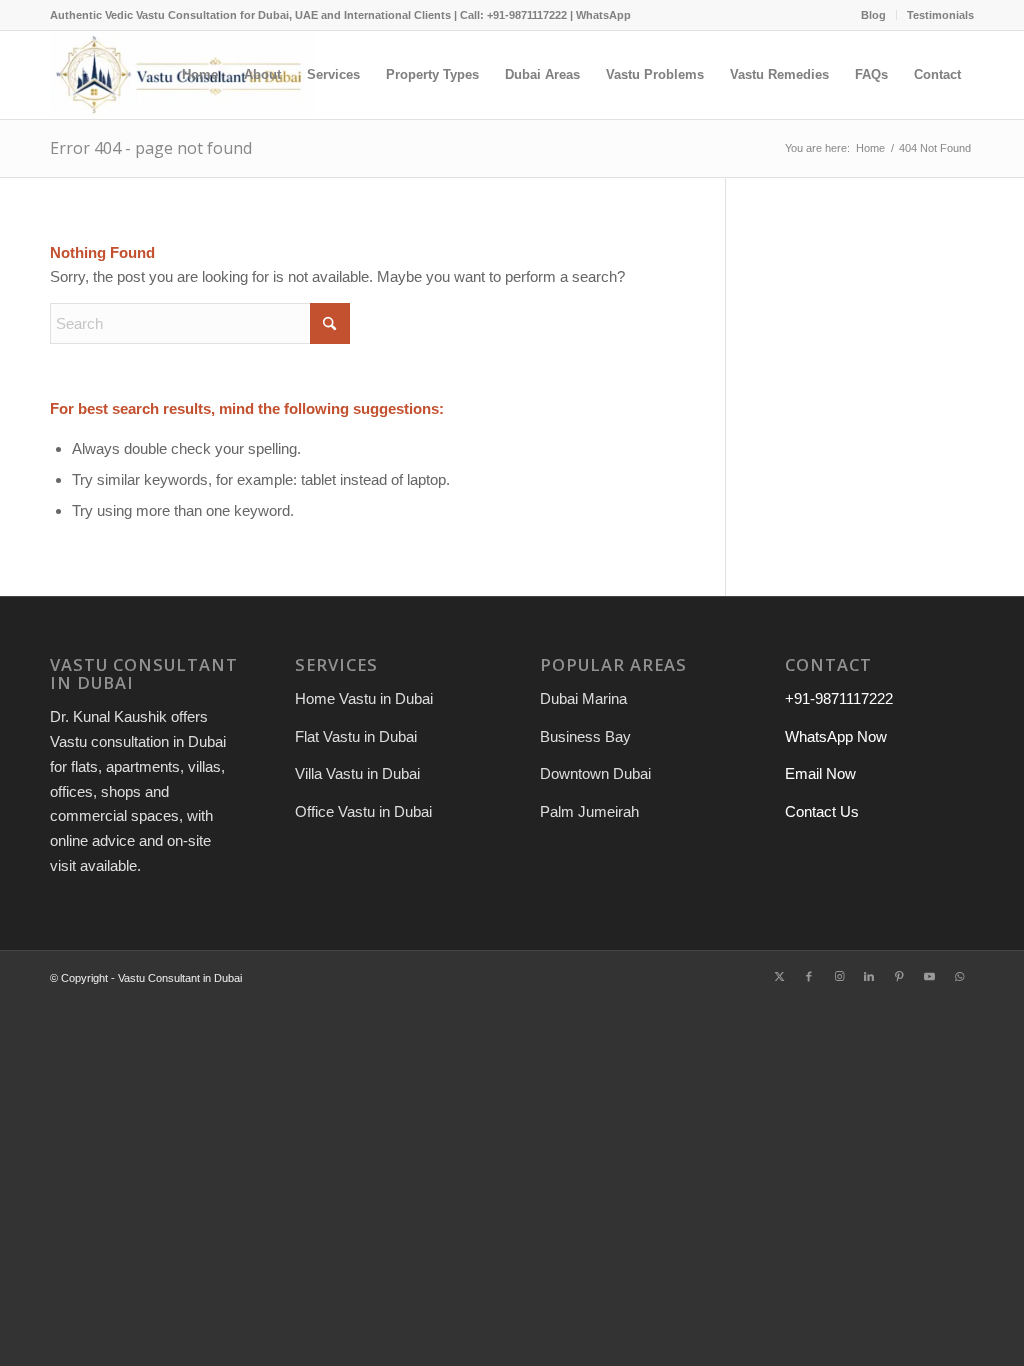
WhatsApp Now (836, 736)
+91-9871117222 (839, 698)
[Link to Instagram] (839, 976)
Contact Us (822, 811)
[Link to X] (779, 976)
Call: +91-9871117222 (513, 15)
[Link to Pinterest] (899, 976)
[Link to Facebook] (809, 976)
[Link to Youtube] (929, 976)
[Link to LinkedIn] (869, 976)
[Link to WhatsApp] (959, 976)
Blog (873, 15)
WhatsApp (603, 15)
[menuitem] (874, 15)
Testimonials (940, 15)
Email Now (820, 773)
